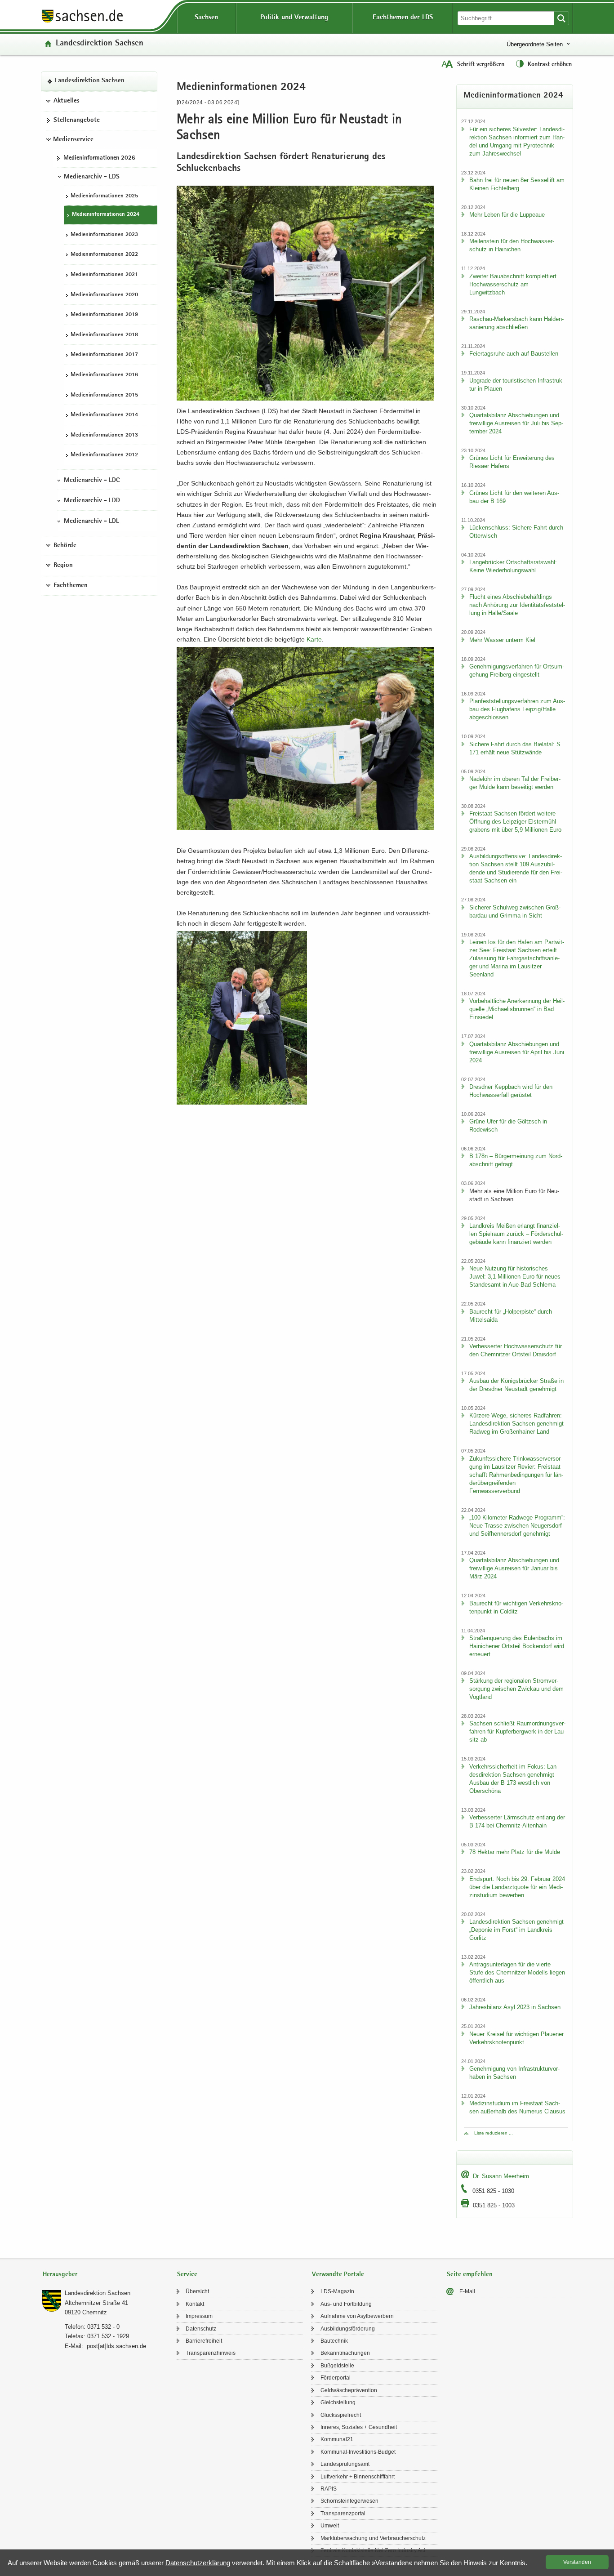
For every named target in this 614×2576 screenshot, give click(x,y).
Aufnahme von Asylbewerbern (357, 2316)
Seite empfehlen (470, 2275)
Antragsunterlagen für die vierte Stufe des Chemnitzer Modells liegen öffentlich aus (517, 1972)
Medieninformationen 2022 (104, 255)
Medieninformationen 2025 (104, 196)
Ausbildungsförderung (348, 2329)
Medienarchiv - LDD (92, 501)
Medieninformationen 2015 (104, 395)
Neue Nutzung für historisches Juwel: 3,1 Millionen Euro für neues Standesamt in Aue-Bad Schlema (515, 1277)
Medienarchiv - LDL (91, 521)
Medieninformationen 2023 (104, 235)
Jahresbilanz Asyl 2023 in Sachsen (515, 2007)
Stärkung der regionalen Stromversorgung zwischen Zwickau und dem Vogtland (516, 1689)
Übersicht (197, 2291)
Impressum (199, 2316)
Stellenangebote (77, 121)
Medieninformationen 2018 (104, 335)
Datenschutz (201, 2329)
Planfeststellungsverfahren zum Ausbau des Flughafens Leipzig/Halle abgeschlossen (517, 709)
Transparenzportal (343, 2514)
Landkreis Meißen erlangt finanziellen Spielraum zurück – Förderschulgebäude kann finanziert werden (516, 1234)
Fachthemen (71, 586)
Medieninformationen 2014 (104, 415)
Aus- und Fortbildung (346, 2304)
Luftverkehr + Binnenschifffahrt (358, 2477)
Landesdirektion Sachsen (100, 44)
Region (63, 566)
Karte (314, 639)
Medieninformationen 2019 (104, 315)
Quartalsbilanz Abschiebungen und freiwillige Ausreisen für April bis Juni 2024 (517, 1052)
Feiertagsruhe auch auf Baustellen (514, 354)
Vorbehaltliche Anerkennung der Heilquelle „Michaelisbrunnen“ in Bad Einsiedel (517, 1009)
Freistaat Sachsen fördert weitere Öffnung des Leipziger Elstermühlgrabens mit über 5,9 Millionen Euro (515, 822)
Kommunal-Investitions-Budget (358, 2452)
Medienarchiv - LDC (92, 481)
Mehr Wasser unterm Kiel (502, 640)
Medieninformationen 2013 (104, 435)
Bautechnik (334, 2341)
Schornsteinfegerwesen (349, 2501)
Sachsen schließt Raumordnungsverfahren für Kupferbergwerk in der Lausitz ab (517, 1731)
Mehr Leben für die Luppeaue (507, 215)
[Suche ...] (561, 18)
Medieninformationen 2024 (106, 215)
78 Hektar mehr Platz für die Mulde (515, 1852)
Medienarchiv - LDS (92, 177)
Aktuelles (67, 101)
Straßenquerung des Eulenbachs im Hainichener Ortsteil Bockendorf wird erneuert (517, 1646)
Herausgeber (60, 2275)
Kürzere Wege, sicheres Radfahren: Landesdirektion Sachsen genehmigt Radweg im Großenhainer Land (516, 1424)
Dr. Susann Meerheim (501, 2176)
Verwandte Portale (338, 2275)
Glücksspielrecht (341, 2415)
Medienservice (73, 140)
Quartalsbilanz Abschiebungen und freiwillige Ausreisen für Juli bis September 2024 (516, 423)
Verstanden (577, 2562)
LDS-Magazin (337, 2291)
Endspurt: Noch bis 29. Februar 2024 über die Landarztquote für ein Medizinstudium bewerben (517, 1887)
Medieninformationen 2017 (104, 355)
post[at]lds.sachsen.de (116, 2346)
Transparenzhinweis (211, 2353)
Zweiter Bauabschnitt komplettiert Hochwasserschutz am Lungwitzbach (513, 284)
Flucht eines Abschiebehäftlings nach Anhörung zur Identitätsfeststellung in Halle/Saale (517, 605)
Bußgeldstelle (337, 2366)
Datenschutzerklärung (198, 2563)
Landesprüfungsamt (345, 2464)
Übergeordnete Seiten (535, 44)
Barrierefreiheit (204, 2341)
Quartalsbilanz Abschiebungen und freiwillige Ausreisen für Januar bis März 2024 (514, 1568)
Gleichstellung (338, 2402)
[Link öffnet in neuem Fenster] (82, 22)
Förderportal (336, 2378)
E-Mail (467, 2291)
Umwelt (330, 2526)
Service (187, 2275)
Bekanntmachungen (345, 2353)
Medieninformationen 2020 (104, 295)
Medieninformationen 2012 (104, 456)
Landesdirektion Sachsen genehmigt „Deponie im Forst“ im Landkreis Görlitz (516, 1930)
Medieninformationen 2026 (99, 158)
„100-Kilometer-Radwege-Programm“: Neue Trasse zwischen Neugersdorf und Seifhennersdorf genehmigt (517, 1526)
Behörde (65, 546)
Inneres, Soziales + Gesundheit (359, 2427)
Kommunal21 (337, 2439)
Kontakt (195, 2304)
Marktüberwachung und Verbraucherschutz (373, 2538)
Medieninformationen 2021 (104, 275)
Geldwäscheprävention (349, 2390)
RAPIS (329, 2489)
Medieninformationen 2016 (104, 375)
